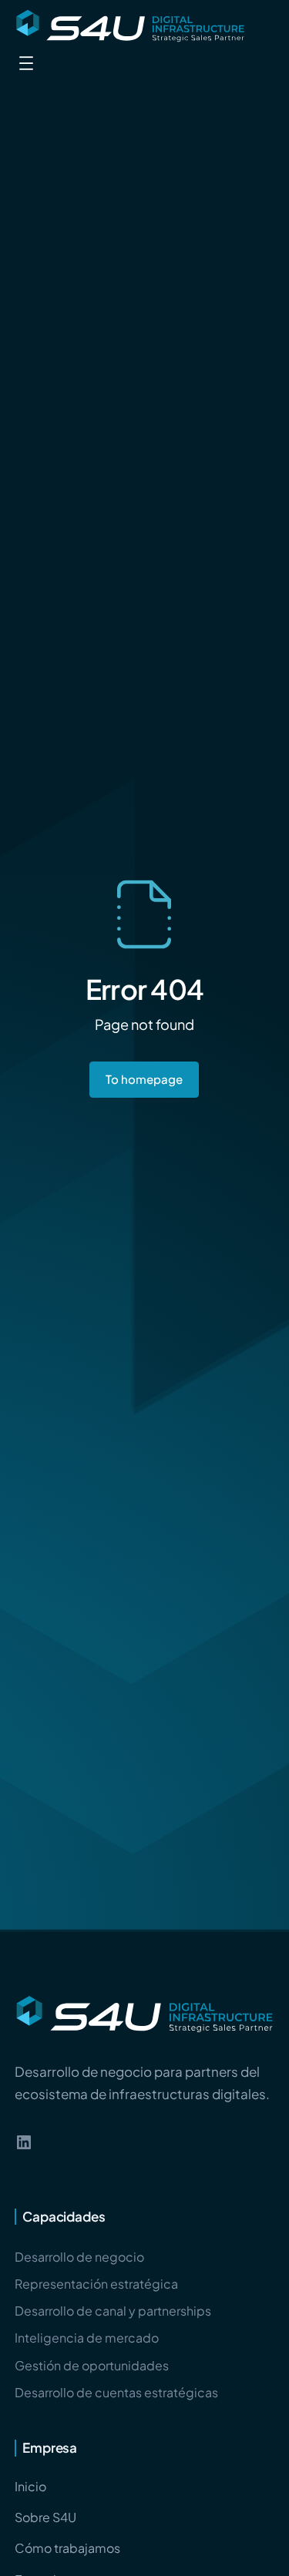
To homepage (144, 1079)
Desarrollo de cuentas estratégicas (116, 2392)
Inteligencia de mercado (87, 2338)
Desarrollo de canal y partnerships (113, 2311)
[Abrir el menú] (26, 63)
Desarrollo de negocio (79, 2257)
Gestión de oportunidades (92, 2365)
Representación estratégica (96, 2284)
